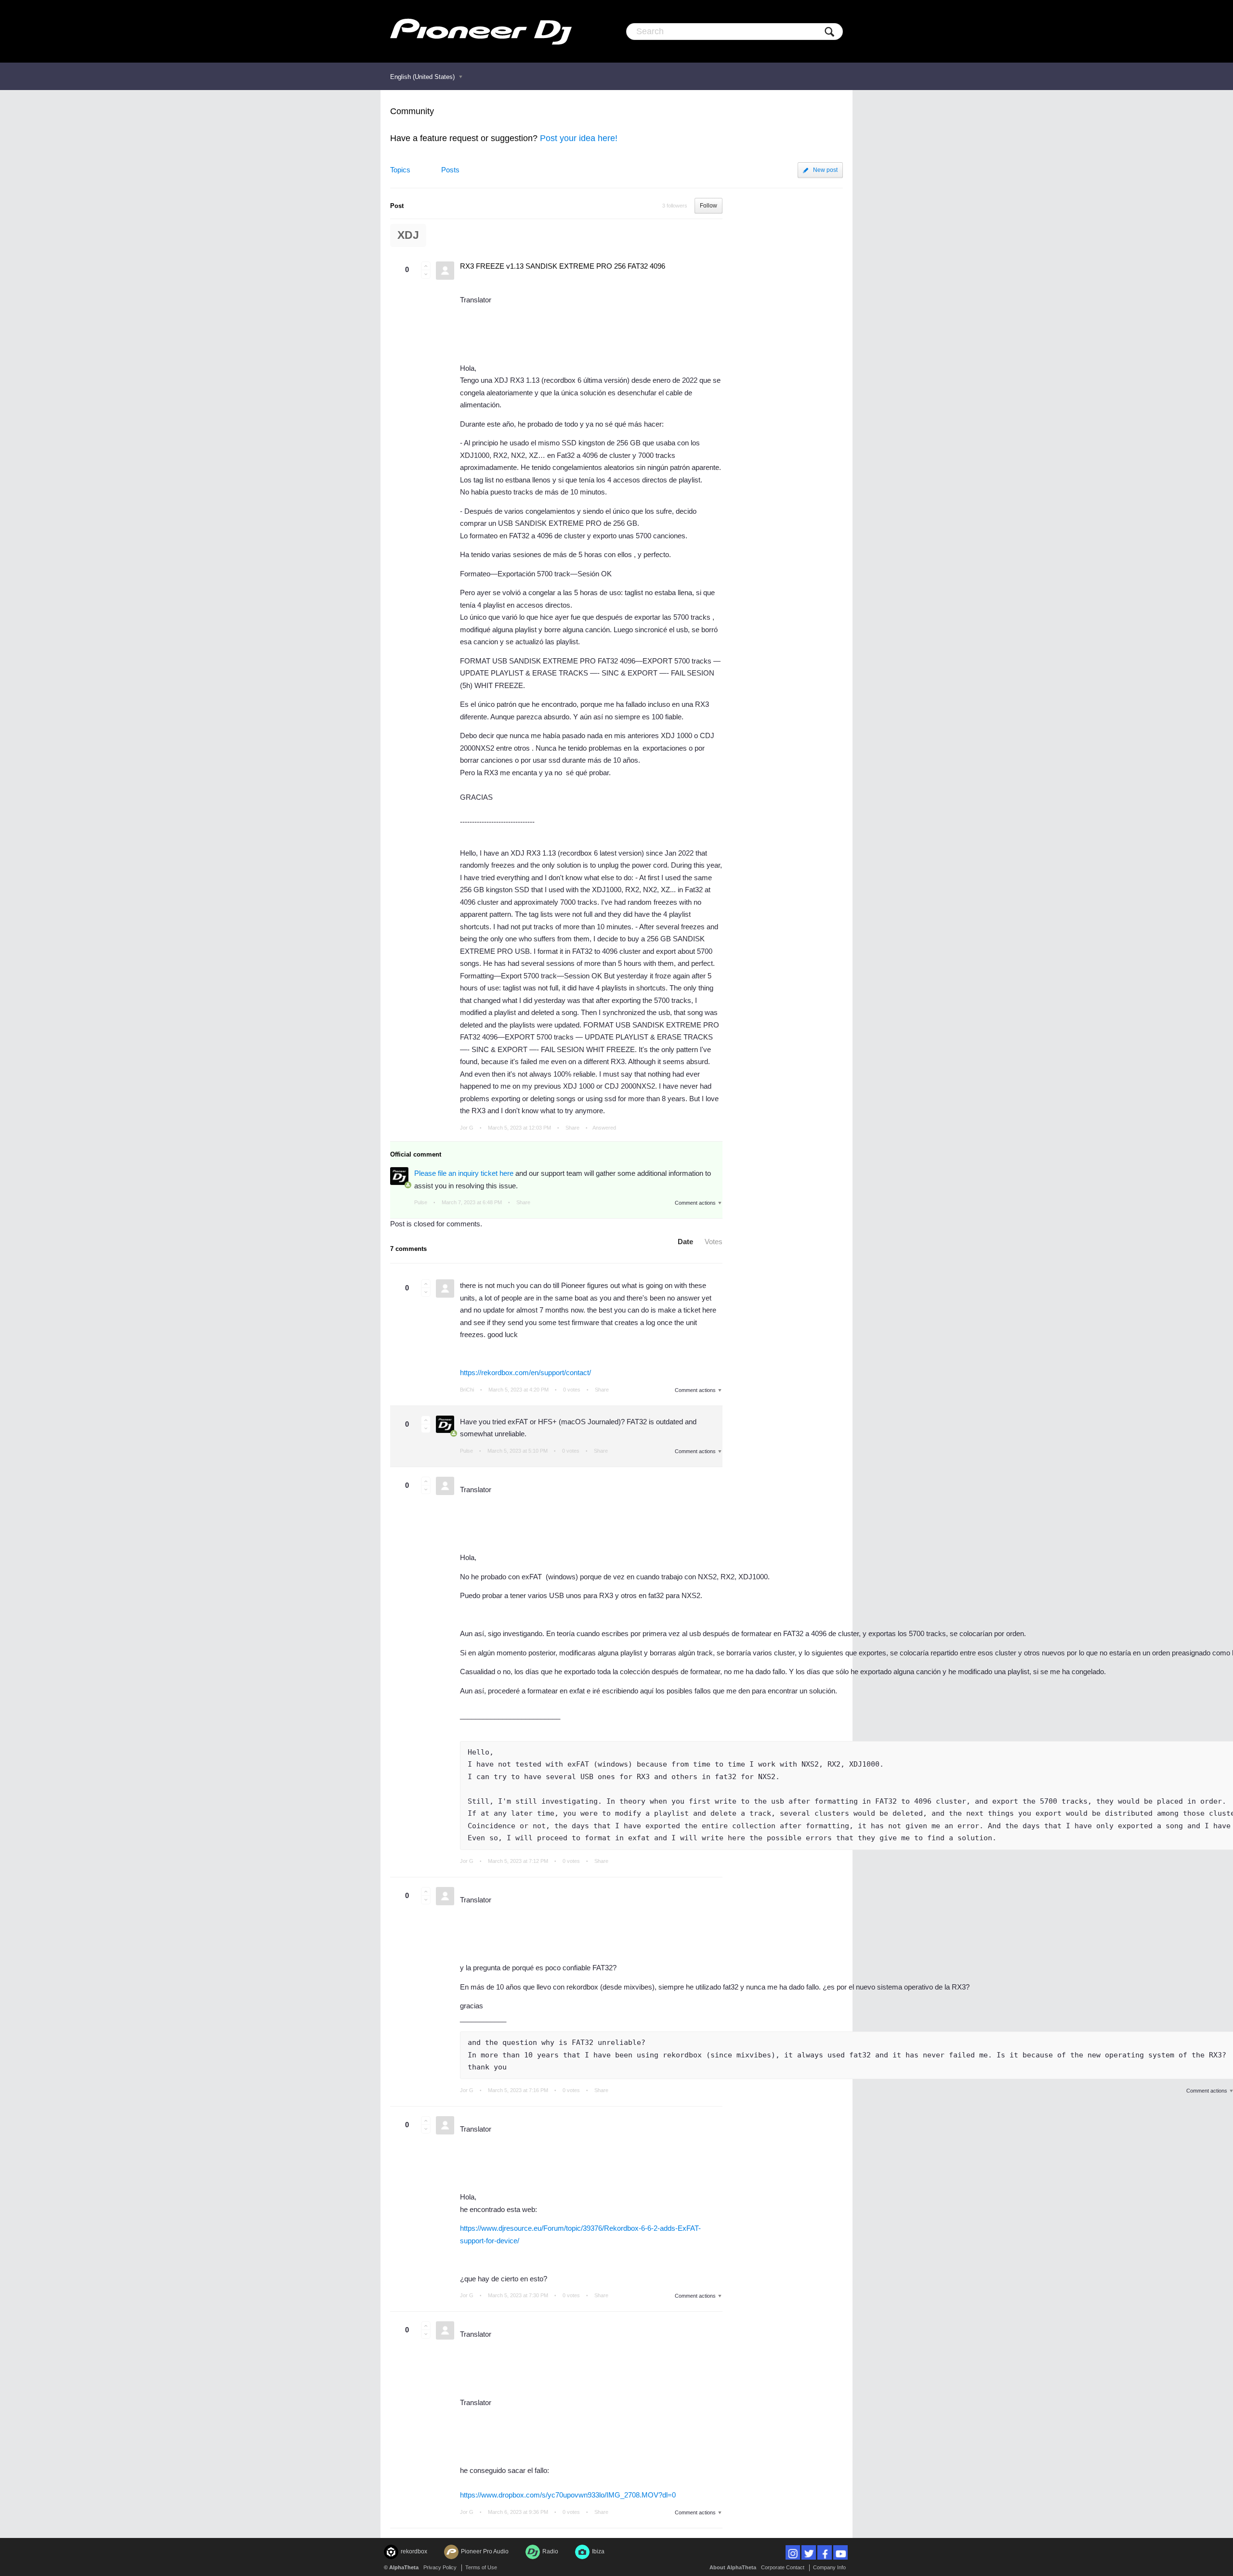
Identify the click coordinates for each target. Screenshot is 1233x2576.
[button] (426, 266)
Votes (714, 1242)
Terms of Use (481, 2567)
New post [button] (825, 170)
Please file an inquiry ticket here (464, 1173)
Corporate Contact (783, 2567)
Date (685, 1242)
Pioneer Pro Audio (485, 2551)
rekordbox (414, 2551)
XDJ (408, 235)
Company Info (829, 2567)
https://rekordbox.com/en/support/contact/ (525, 1373)
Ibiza (598, 2551)
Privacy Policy (440, 2567)
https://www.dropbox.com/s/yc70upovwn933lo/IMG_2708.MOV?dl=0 (568, 2495)
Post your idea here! (579, 138)
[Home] (481, 31)
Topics (400, 170)
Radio (550, 2551)
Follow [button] (708, 206)
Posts (450, 170)
